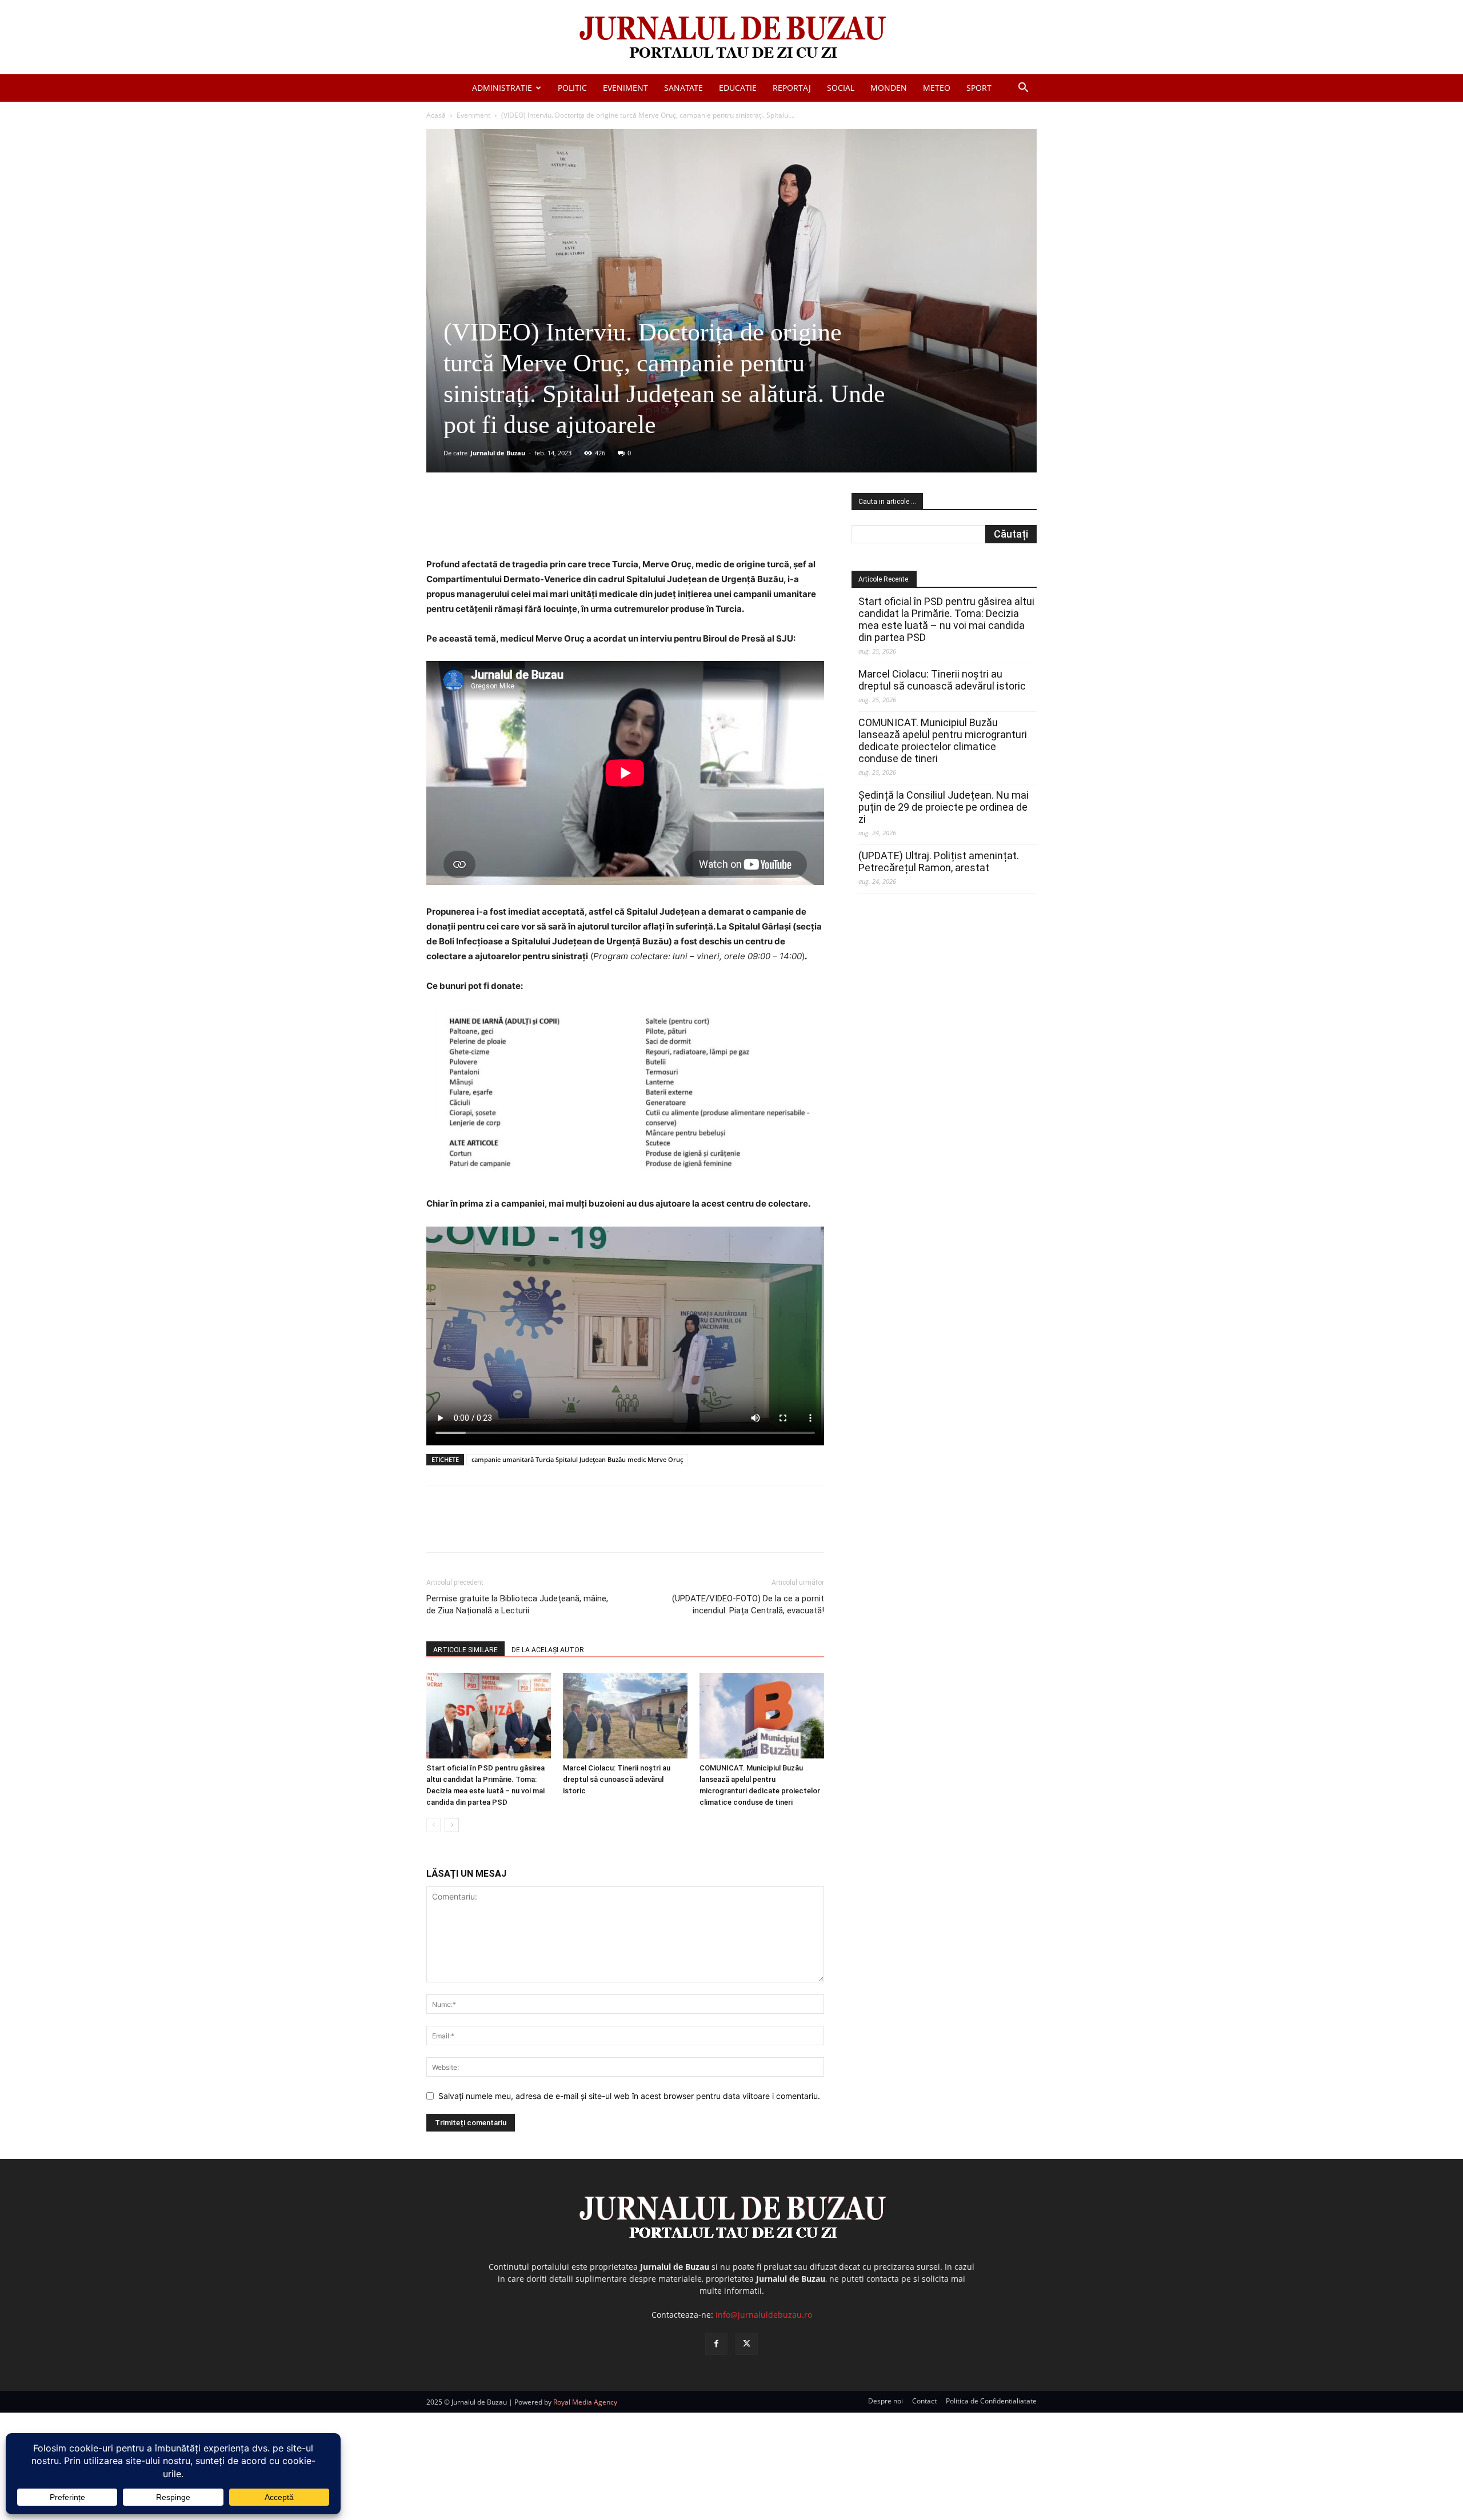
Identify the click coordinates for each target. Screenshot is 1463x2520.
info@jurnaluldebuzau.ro (764, 2315)
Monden (889, 88)
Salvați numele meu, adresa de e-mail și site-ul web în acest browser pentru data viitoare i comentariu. (629, 2096)
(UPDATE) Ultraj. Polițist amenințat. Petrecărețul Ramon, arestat (939, 862)
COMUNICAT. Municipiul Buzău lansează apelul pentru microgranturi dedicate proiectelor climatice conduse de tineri (943, 740)
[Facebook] (511, 524)
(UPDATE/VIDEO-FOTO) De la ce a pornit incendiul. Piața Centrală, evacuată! (748, 1604)
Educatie (738, 88)
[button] (1023, 89)
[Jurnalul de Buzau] (731, 38)
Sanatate (683, 88)
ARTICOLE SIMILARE (465, 1650)
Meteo (937, 88)
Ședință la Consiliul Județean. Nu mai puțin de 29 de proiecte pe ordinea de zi (944, 807)
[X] (538, 524)
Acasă (436, 115)
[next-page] (452, 1825)
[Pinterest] (564, 524)
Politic (572, 88)
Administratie (502, 88)
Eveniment (625, 88)
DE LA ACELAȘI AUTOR (548, 1650)
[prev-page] (433, 1825)
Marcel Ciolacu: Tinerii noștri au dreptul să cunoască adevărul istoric (617, 1779)
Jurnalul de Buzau (498, 453)
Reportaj (792, 88)
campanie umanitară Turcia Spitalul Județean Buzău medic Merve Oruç (577, 1459)
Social (841, 88)
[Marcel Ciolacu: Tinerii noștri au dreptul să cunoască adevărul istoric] (625, 1716)
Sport (979, 88)
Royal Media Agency (585, 2402)
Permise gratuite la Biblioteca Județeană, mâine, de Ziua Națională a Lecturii (517, 1604)
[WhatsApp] (590, 524)
